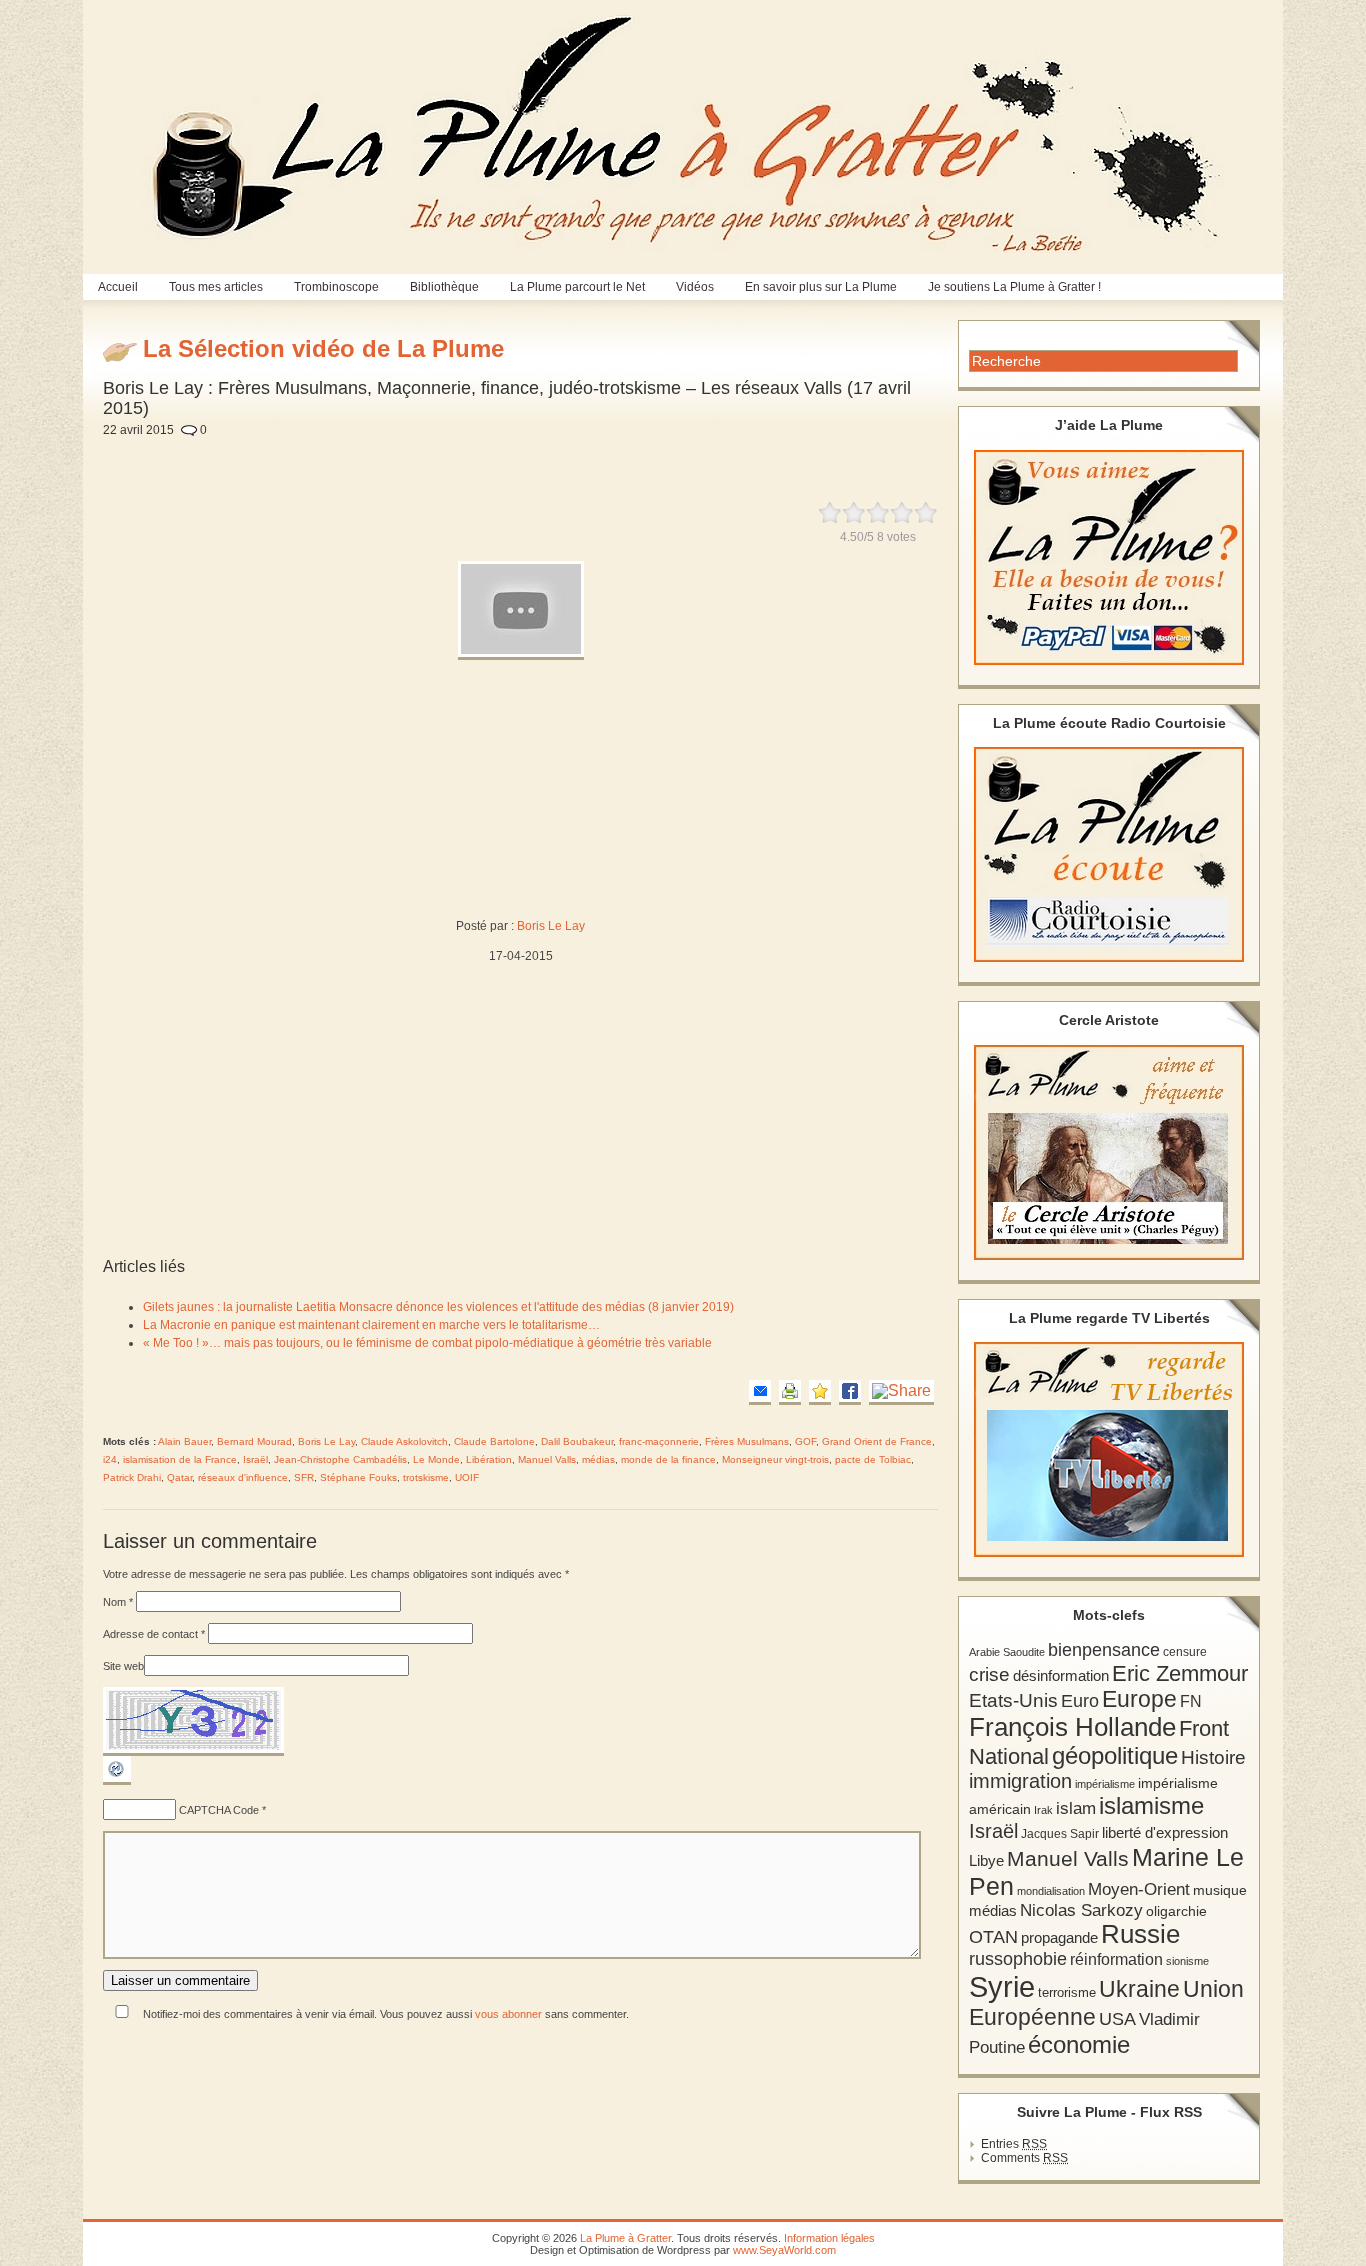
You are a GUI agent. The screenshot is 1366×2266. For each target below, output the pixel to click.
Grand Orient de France (877, 1441)
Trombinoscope (336, 287)
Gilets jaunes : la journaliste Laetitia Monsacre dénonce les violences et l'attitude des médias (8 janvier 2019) (438, 1307)
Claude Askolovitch (404, 1441)
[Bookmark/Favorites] (820, 1392)
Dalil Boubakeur (577, 1441)
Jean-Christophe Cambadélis (340, 1459)
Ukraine (1139, 1989)
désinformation (1061, 1676)
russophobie (1018, 1959)
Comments (1024, 2158)
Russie (1140, 1934)
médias (598, 1459)
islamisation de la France (180, 1459)
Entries (1014, 2144)
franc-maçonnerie (659, 1441)
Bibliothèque (444, 287)
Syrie (1002, 1986)
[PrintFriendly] (790, 1392)
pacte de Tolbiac (873, 1459)
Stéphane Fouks (358, 1477)
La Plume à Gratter (625, 2238)
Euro (1080, 1701)
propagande (1059, 1937)
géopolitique (1115, 1755)
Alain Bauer (184, 1441)
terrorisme (1067, 1992)
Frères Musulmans (747, 1441)
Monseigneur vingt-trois (775, 1459)
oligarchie (1176, 1911)
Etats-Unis (1013, 1700)
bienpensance (1104, 1650)
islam (1076, 1808)
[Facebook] (850, 1392)
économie (1079, 2044)
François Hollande (1072, 1727)
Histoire (1213, 1757)
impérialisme (1105, 1784)
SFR (304, 1477)
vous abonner (508, 2014)
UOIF (467, 1477)
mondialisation (1051, 1891)
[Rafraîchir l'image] (117, 1781)
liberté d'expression (1165, 1833)
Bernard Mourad (254, 1441)
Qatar (179, 1477)
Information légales (829, 2238)
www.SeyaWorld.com (784, 2250)
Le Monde (436, 1459)
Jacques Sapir (1060, 1834)
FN (1191, 1701)
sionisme (1187, 1961)
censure (1185, 1652)
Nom (118, 1602)
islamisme (1151, 1806)
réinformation (1116, 1959)
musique (1220, 1890)
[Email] (760, 1392)
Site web (123, 1666)
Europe (1139, 1699)
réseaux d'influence (243, 1477)
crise (989, 1674)
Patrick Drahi (132, 1477)
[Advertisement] (573, 458)
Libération (489, 1459)
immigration (1020, 1781)
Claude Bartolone (494, 1441)
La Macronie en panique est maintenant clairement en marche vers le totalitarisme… (371, 1325)
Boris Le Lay (551, 926)
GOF (805, 1441)
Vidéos (695, 287)
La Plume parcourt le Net (577, 287)
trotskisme (426, 1477)
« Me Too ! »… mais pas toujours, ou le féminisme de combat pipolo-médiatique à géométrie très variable (427, 1343)
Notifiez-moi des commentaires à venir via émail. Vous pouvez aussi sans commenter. (384, 2014)
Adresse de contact (154, 1634)
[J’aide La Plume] (1109, 557)
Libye (986, 1861)
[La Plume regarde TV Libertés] (1109, 1449)
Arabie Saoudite (1007, 1652)
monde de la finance (668, 1459)
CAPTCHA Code (219, 1810)
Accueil (118, 287)
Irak (1043, 1810)
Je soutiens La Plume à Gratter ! (1014, 287)
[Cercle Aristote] (1109, 1152)
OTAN (993, 1937)
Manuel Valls (547, 1459)
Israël (255, 1459)
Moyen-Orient (1139, 1889)
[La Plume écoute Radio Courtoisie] (1109, 854)
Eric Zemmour (1180, 1673)
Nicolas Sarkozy (1081, 1910)
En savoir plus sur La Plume (821, 287)
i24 (110, 1459)
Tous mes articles (216, 287)
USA (1117, 2018)
